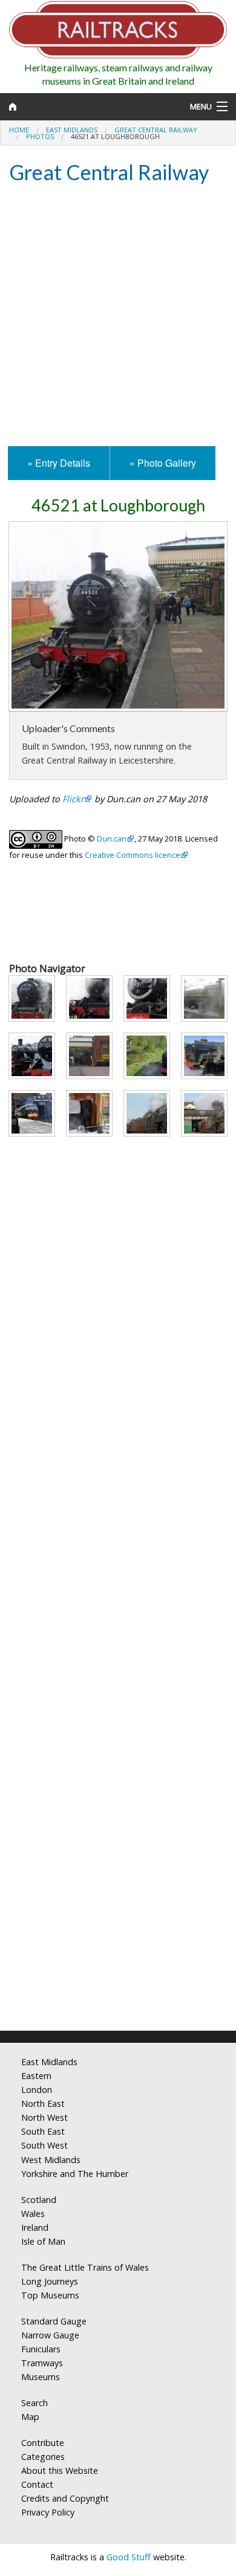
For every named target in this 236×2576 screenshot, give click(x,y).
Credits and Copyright (65, 2498)
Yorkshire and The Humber (75, 2174)
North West (44, 2117)
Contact (37, 2484)
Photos (40, 136)
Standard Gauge (54, 2321)
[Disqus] (118, 1861)
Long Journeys (50, 2281)
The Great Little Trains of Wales (85, 2267)
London (37, 2090)
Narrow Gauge (50, 2335)
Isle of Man (43, 2241)
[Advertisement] (118, 316)
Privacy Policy (48, 2512)
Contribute (43, 2443)
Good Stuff (129, 2557)
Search (34, 2403)
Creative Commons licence (133, 855)
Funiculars (41, 2349)
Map (30, 2417)
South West (44, 2145)
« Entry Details (59, 463)
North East (43, 2104)
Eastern (36, 2076)
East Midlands (72, 130)
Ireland (35, 2227)
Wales (33, 2214)
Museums (41, 2377)
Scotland (39, 2200)
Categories (43, 2457)
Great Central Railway (156, 130)
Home (19, 130)
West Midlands (51, 2160)
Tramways (42, 2363)
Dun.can (112, 839)
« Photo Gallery (163, 463)
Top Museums (50, 2295)
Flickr (73, 799)
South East (43, 2131)
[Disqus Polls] (118, 1559)
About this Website (60, 2471)
